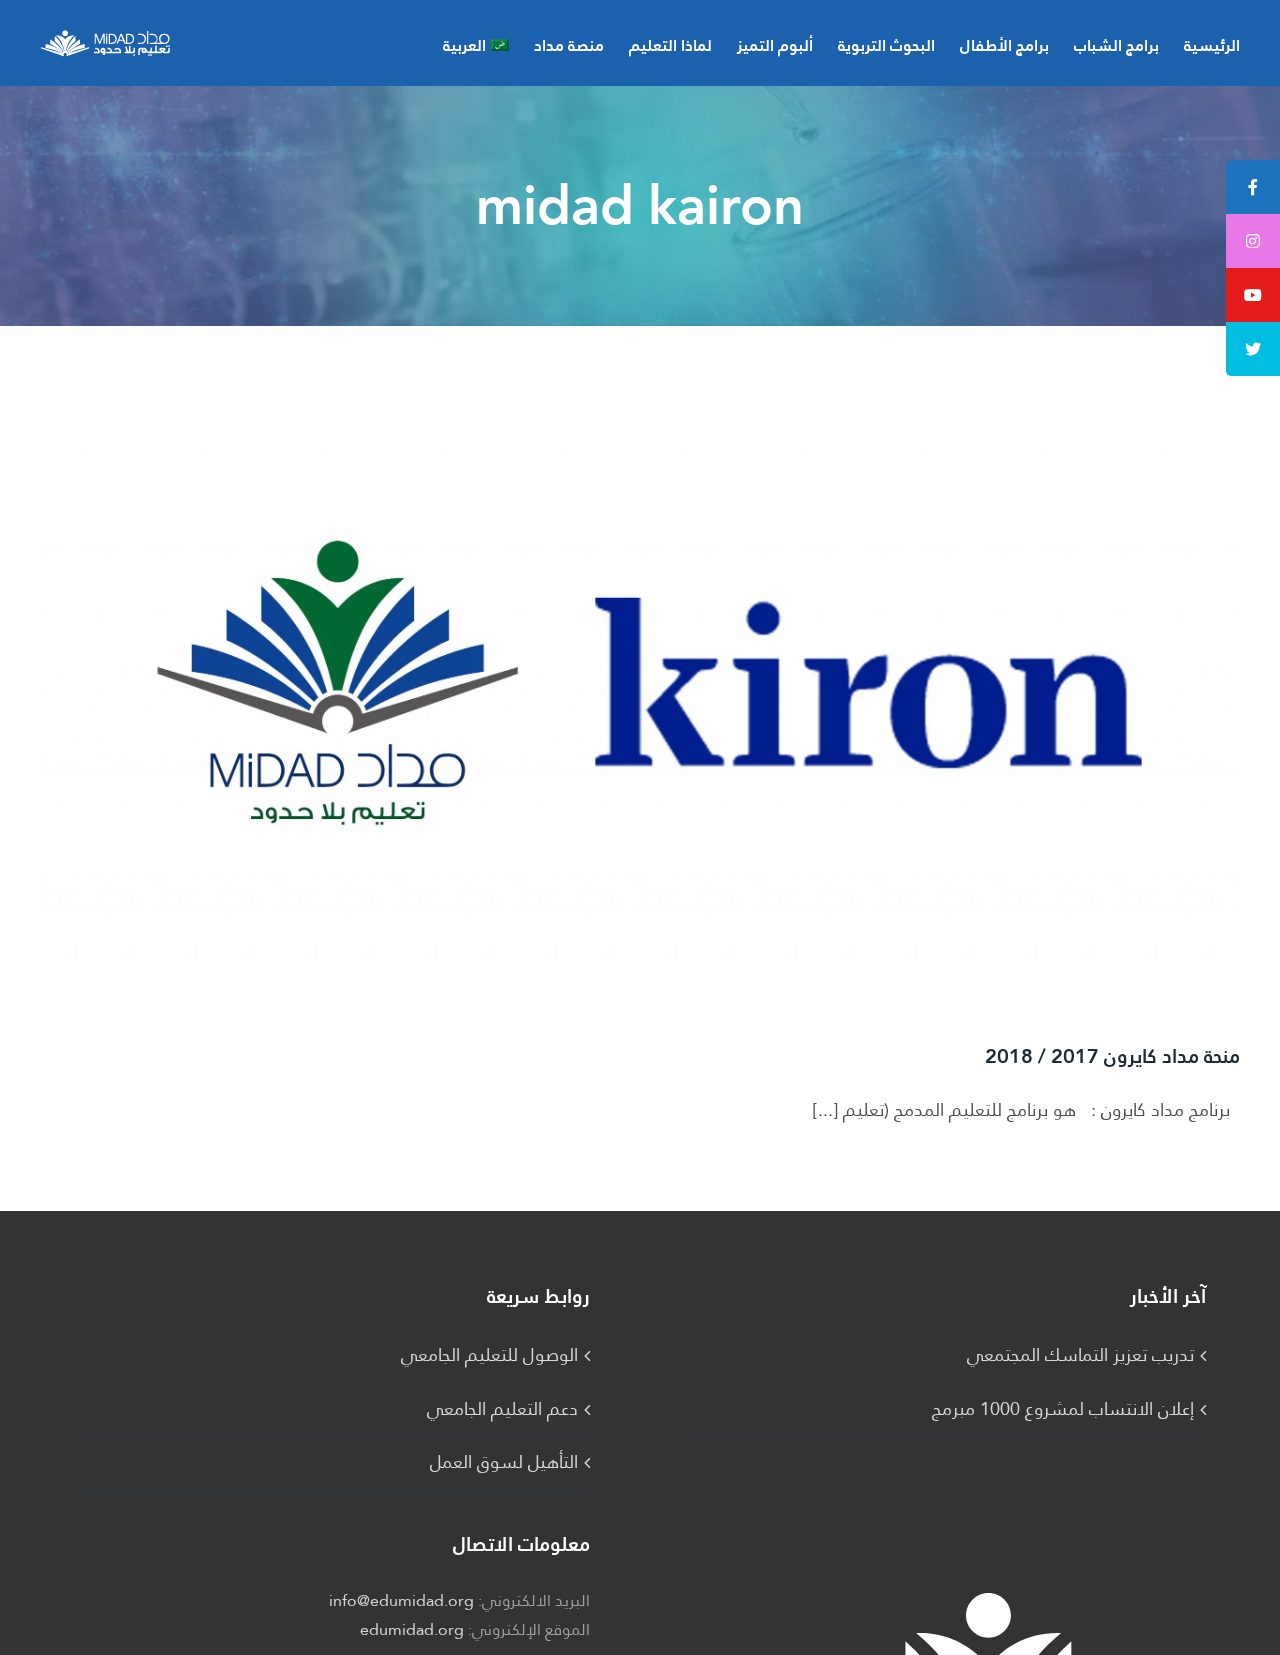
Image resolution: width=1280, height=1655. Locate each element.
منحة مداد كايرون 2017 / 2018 (1112, 1056)
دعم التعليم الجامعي (502, 1409)
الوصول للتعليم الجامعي (489, 1355)
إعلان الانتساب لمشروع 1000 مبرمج (1063, 1409)
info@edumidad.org (401, 1600)
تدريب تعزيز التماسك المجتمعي (1080, 1355)
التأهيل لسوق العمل (504, 1462)
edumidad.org (412, 1629)
